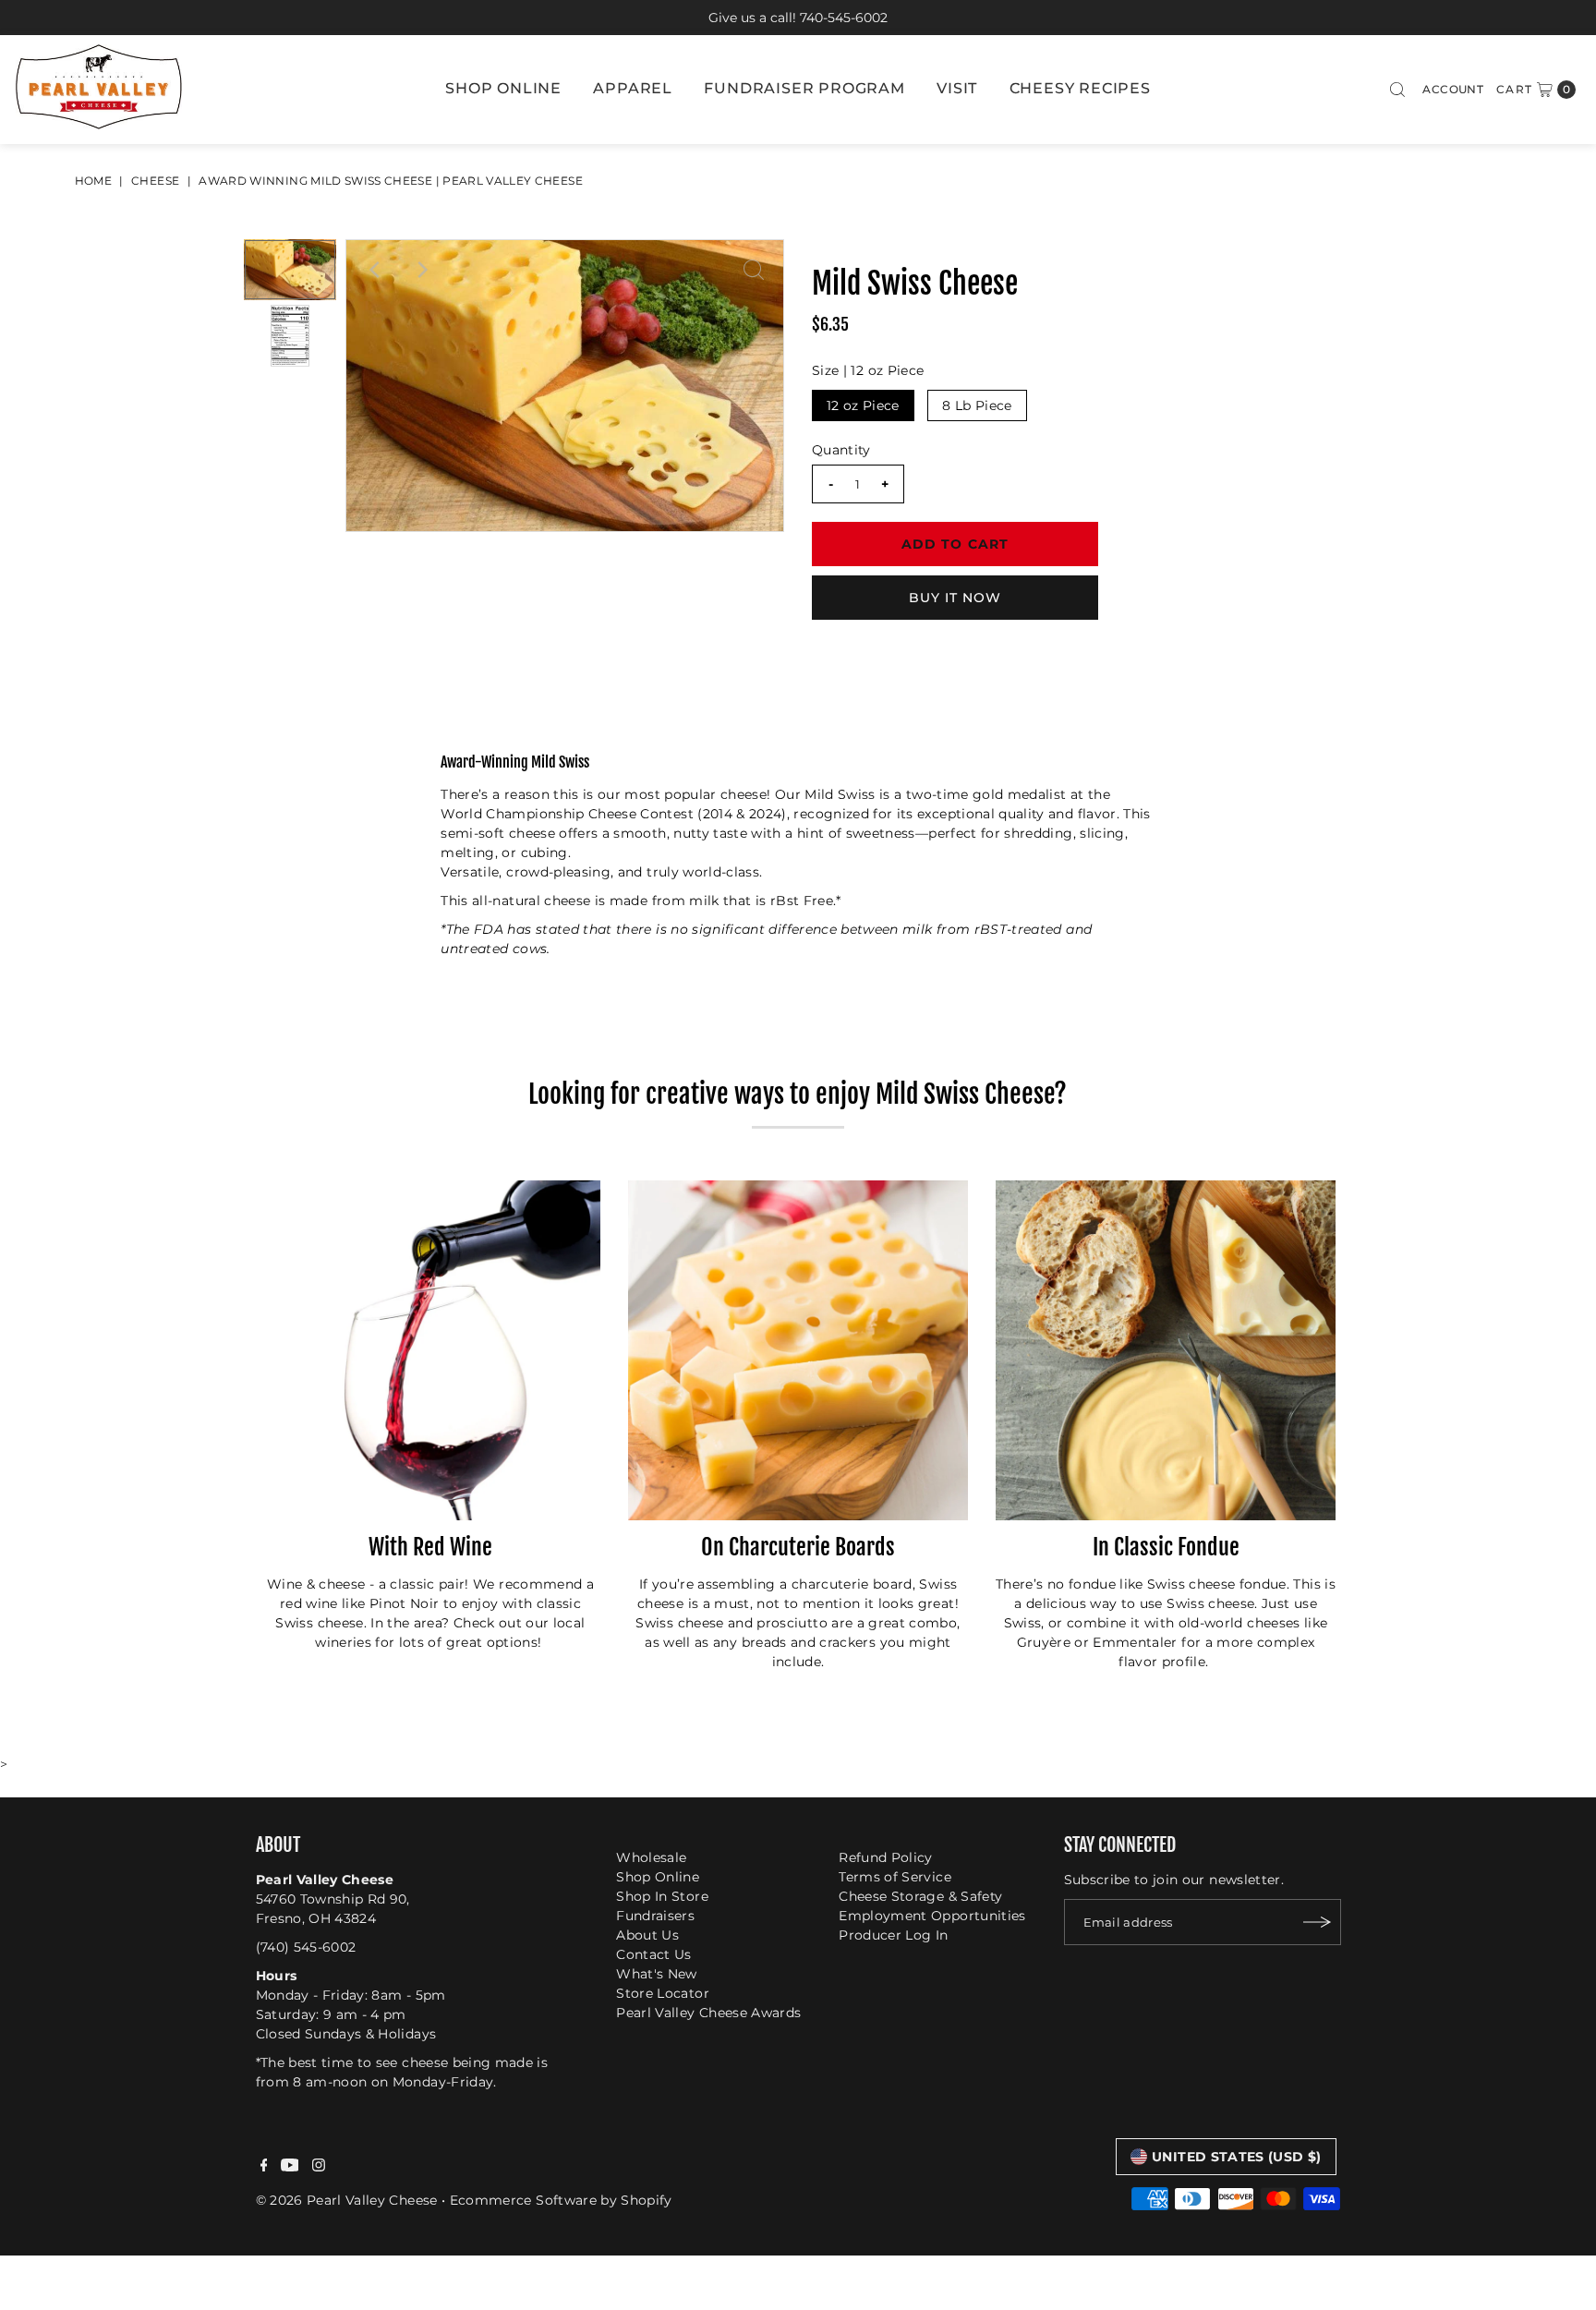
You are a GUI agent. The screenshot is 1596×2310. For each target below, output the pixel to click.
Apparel (633, 88)
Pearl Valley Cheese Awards (708, 2013)
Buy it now (955, 598)
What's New (657, 1974)
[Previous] (376, 270)
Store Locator (663, 1993)
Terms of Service (895, 1877)
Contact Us (654, 1954)
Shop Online (503, 88)
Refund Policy (886, 1857)
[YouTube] (290, 2167)
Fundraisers (655, 1916)
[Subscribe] (1318, 1922)
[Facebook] (264, 2167)
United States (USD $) (1236, 2157)
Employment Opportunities (932, 1916)
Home (93, 181)
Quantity (841, 450)
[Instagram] (319, 2167)
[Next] (421, 270)
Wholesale (651, 1857)
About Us (647, 1935)
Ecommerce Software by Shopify (561, 2199)
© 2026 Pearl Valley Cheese (347, 2199)
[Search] (1397, 90)
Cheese (155, 181)
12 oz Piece (863, 405)
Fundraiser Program (804, 88)
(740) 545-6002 (306, 1947)
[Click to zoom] (754, 270)
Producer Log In (893, 1935)
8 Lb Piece (977, 405)
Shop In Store (662, 1896)
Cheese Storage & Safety (920, 1896)
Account (1452, 89)
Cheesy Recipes (1080, 88)
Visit (957, 88)
